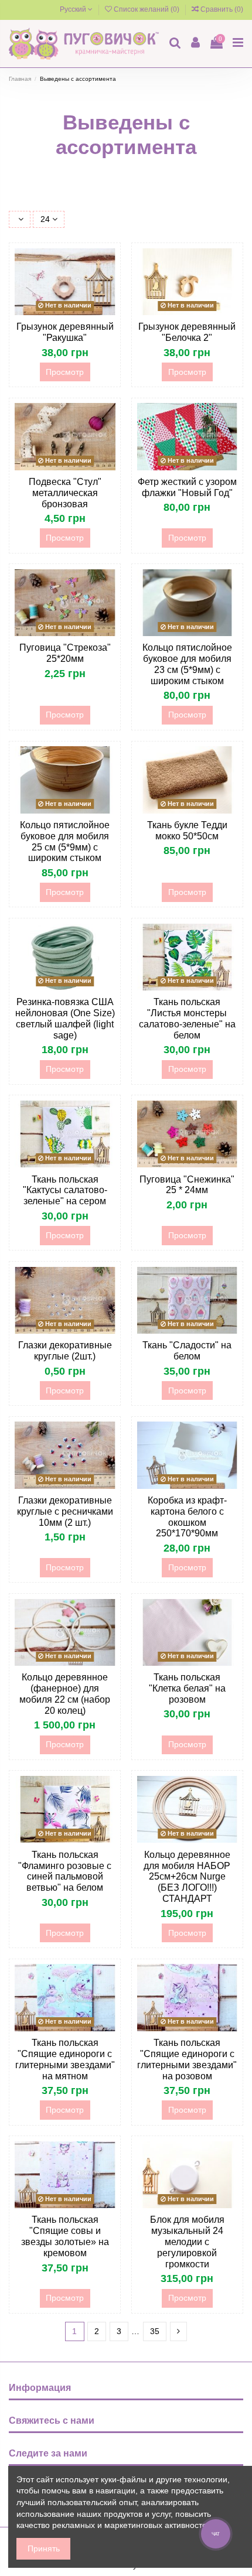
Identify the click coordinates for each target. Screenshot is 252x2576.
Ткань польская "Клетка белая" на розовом (187, 1688)
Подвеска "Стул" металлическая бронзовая (65, 493)
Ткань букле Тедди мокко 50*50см (187, 831)
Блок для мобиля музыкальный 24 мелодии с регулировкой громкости (187, 2242)
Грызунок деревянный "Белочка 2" (187, 332)
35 (155, 2331)
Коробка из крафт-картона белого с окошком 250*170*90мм (187, 1517)
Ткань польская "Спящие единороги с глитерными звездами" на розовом (187, 2059)
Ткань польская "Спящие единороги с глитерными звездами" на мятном (65, 2059)
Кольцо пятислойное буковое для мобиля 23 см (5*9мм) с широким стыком (187, 664)
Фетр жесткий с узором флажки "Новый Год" (187, 487)
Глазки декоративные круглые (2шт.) (65, 1351)
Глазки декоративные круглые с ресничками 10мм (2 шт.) (65, 1511)
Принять (44, 2548)
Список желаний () (147, 9)
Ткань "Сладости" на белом (187, 1351)
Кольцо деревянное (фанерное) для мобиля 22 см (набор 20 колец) (65, 1694)
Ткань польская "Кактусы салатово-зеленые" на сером (65, 1190)
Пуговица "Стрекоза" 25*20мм (65, 653)
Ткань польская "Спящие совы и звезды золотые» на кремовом (65, 2236)
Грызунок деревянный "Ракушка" (65, 332)
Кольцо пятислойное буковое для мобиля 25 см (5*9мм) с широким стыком (65, 842)
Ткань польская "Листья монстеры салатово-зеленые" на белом (187, 1019)
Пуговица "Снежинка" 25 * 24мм (187, 1185)
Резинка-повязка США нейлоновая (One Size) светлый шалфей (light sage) (65, 1019)
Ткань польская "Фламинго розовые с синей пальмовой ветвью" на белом (65, 1871)
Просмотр (65, 372)
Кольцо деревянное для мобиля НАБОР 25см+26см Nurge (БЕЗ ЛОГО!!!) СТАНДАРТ (187, 1877)
